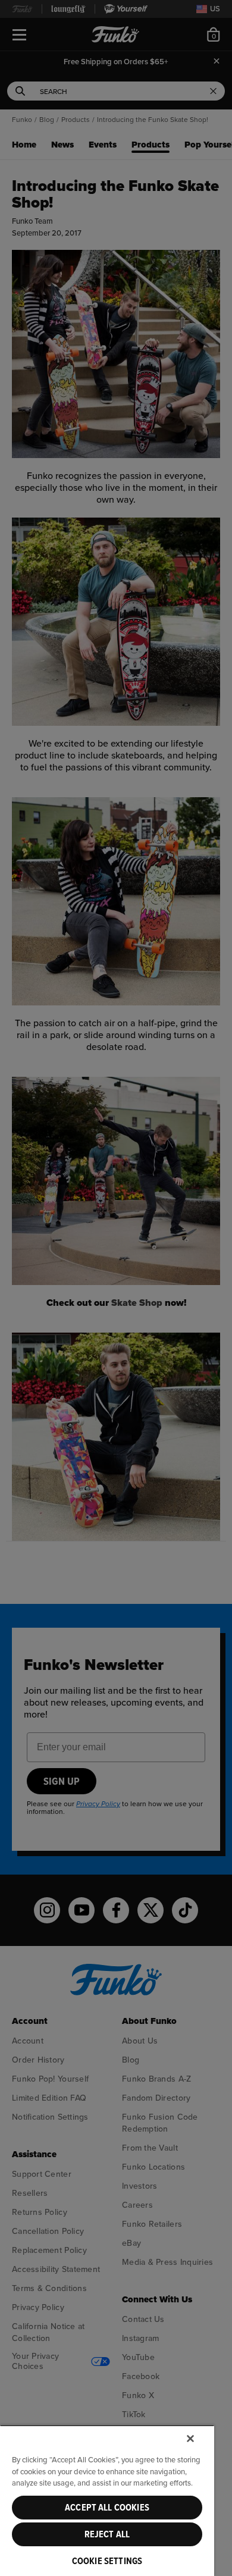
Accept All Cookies (107, 2508)
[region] (107, 2500)
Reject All (107, 2534)
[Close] (190, 2439)
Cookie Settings (107, 2561)
